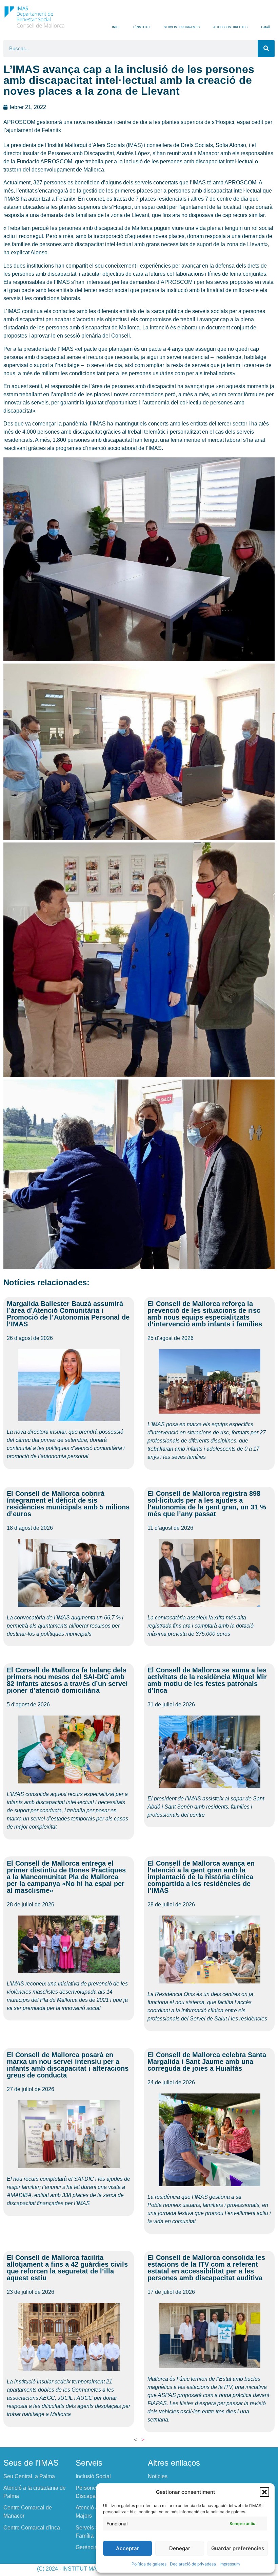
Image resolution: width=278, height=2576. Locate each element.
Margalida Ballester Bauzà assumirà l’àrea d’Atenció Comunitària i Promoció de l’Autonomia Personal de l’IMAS (68, 1314)
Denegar (180, 2548)
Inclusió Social (93, 2476)
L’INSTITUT (142, 27)
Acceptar (127, 2548)
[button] (264, 2492)
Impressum (230, 2564)
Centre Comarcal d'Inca (32, 2528)
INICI (116, 27)
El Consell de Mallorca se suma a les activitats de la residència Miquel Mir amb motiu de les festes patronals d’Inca (207, 1680)
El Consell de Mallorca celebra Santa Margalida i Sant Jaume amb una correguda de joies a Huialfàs (207, 2062)
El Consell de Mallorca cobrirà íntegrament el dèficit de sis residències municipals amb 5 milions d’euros (68, 1504)
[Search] (266, 49)
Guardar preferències (238, 2548)
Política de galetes (149, 2564)
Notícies (158, 2476)
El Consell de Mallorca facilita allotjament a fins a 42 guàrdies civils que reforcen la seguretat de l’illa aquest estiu (67, 2268)
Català (266, 27)
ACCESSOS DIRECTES (230, 27)
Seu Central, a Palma (29, 2476)
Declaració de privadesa (193, 2564)
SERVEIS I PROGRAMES (182, 27)
